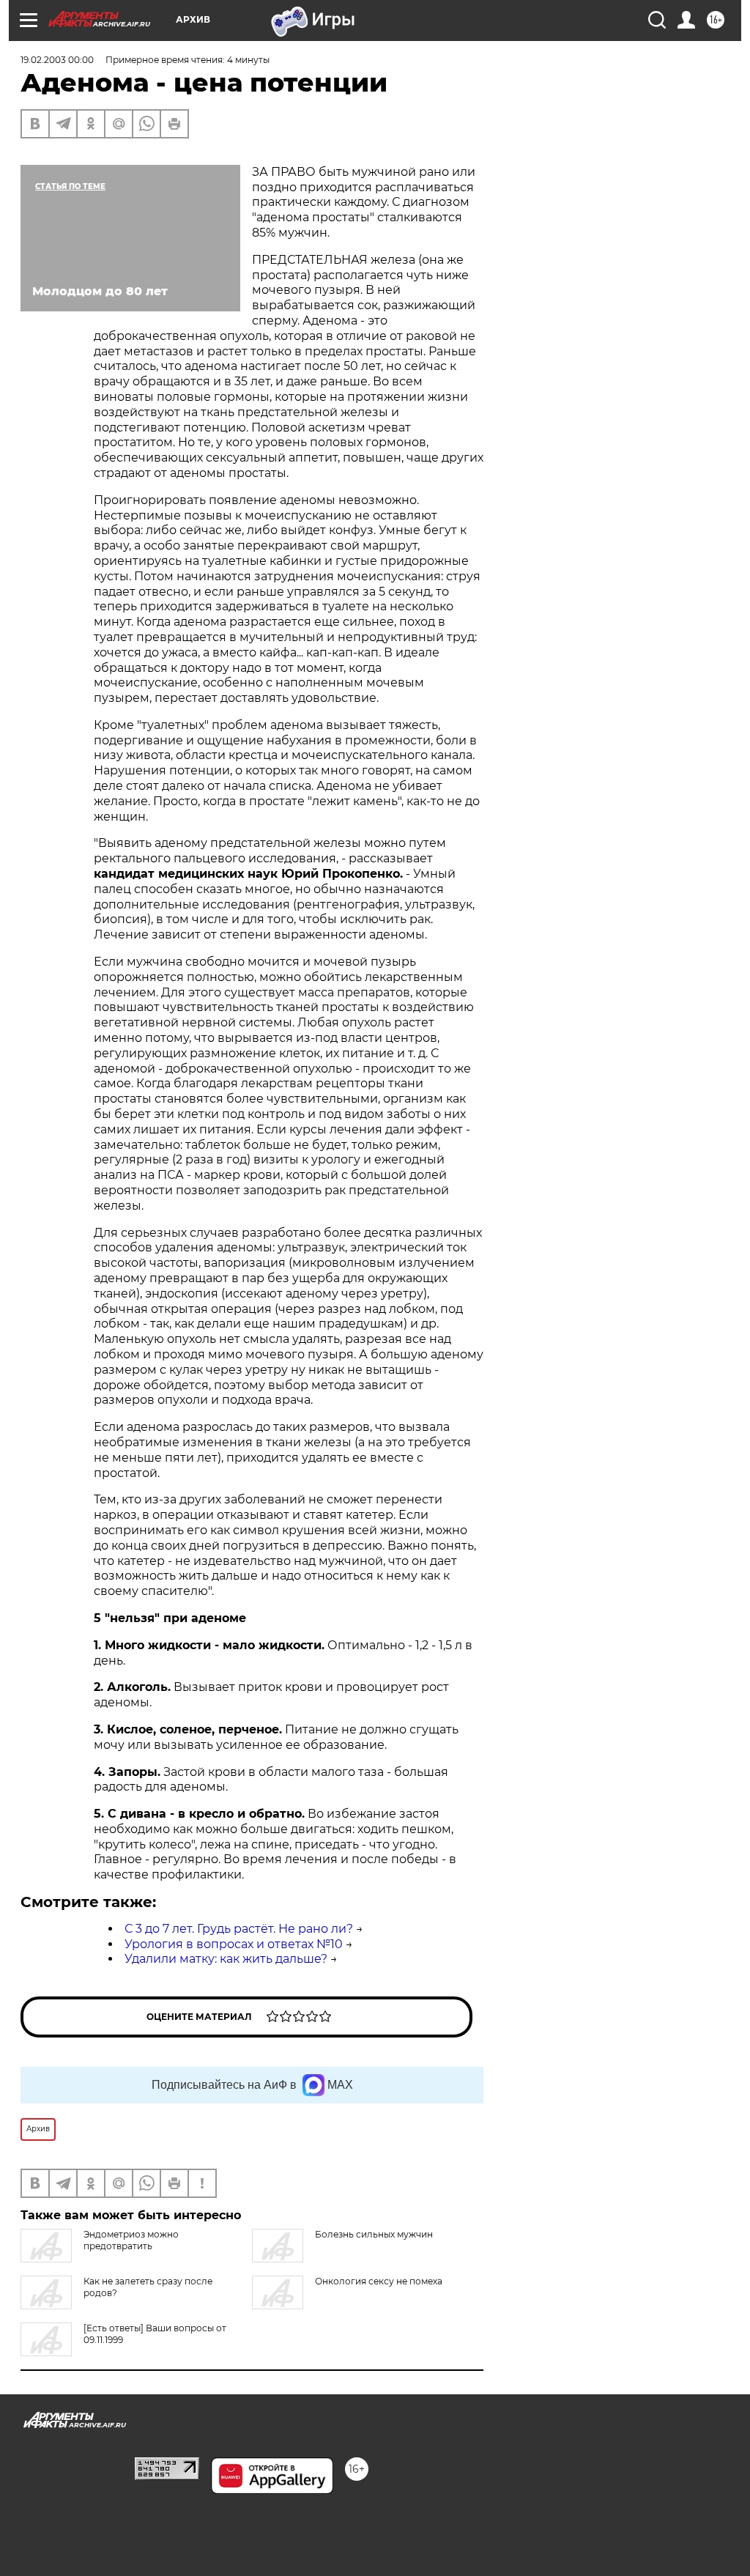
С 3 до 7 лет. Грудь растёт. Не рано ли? (239, 1929)
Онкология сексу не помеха (379, 2281)
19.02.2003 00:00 (57, 60)
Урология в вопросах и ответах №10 (234, 1944)
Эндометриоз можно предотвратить (131, 2240)
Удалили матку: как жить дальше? (226, 1959)
